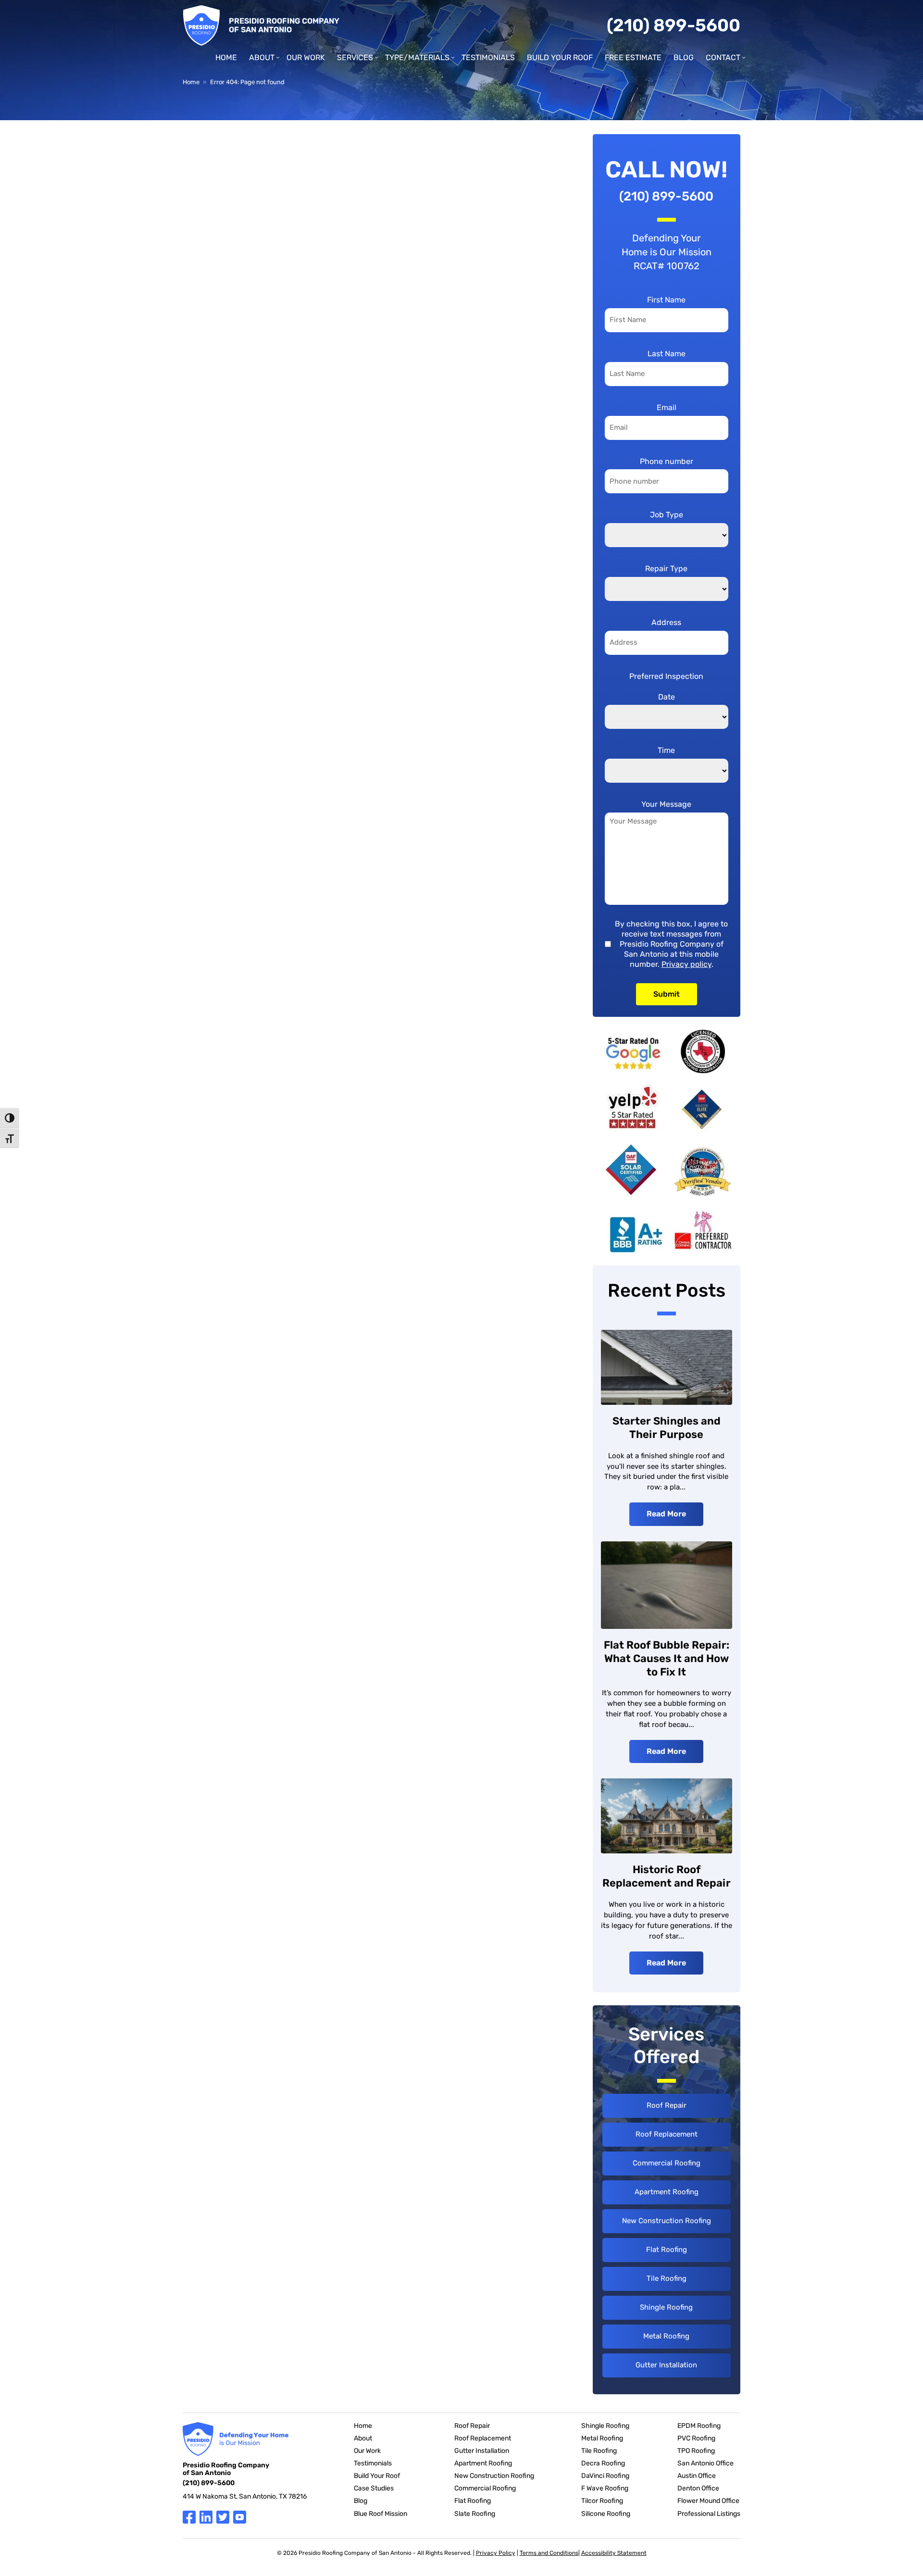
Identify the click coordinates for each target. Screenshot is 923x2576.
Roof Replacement (667, 2134)
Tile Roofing (667, 2278)
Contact (723, 57)
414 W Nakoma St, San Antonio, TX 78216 (245, 2496)
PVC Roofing (696, 2438)
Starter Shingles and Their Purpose (667, 1428)
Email (667, 407)
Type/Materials (417, 57)
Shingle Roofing (666, 2307)
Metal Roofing (666, 2336)
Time (666, 750)
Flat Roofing (667, 2250)
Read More (666, 1514)
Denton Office (698, 2488)
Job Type (667, 515)
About (262, 57)
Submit (667, 994)
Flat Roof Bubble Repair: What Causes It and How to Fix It (667, 1658)
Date (667, 697)
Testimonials (488, 57)
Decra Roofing (603, 2463)
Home (226, 57)
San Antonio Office (705, 2463)
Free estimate (633, 57)
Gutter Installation (666, 2365)
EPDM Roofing (699, 2426)
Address (666, 622)
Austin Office (697, 2476)
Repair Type (666, 569)
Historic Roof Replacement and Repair (667, 1876)
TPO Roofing (696, 2451)
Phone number (667, 461)
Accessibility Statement (614, 2553)
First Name (666, 300)
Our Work (306, 57)
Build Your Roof (560, 57)
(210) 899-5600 (674, 25)
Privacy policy (686, 964)
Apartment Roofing (667, 2192)
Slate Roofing (475, 2514)
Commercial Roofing (667, 2163)
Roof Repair (667, 2105)
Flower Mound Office (708, 2501)
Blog (684, 57)
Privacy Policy (496, 2553)
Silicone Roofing (606, 2514)
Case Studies (374, 2488)
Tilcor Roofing (602, 2501)
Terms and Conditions (549, 2553)
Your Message (666, 804)
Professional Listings (709, 2514)
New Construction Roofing (667, 2221)
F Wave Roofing (605, 2488)
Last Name (667, 354)
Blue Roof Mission (380, 2514)
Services (355, 57)
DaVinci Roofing (605, 2476)
